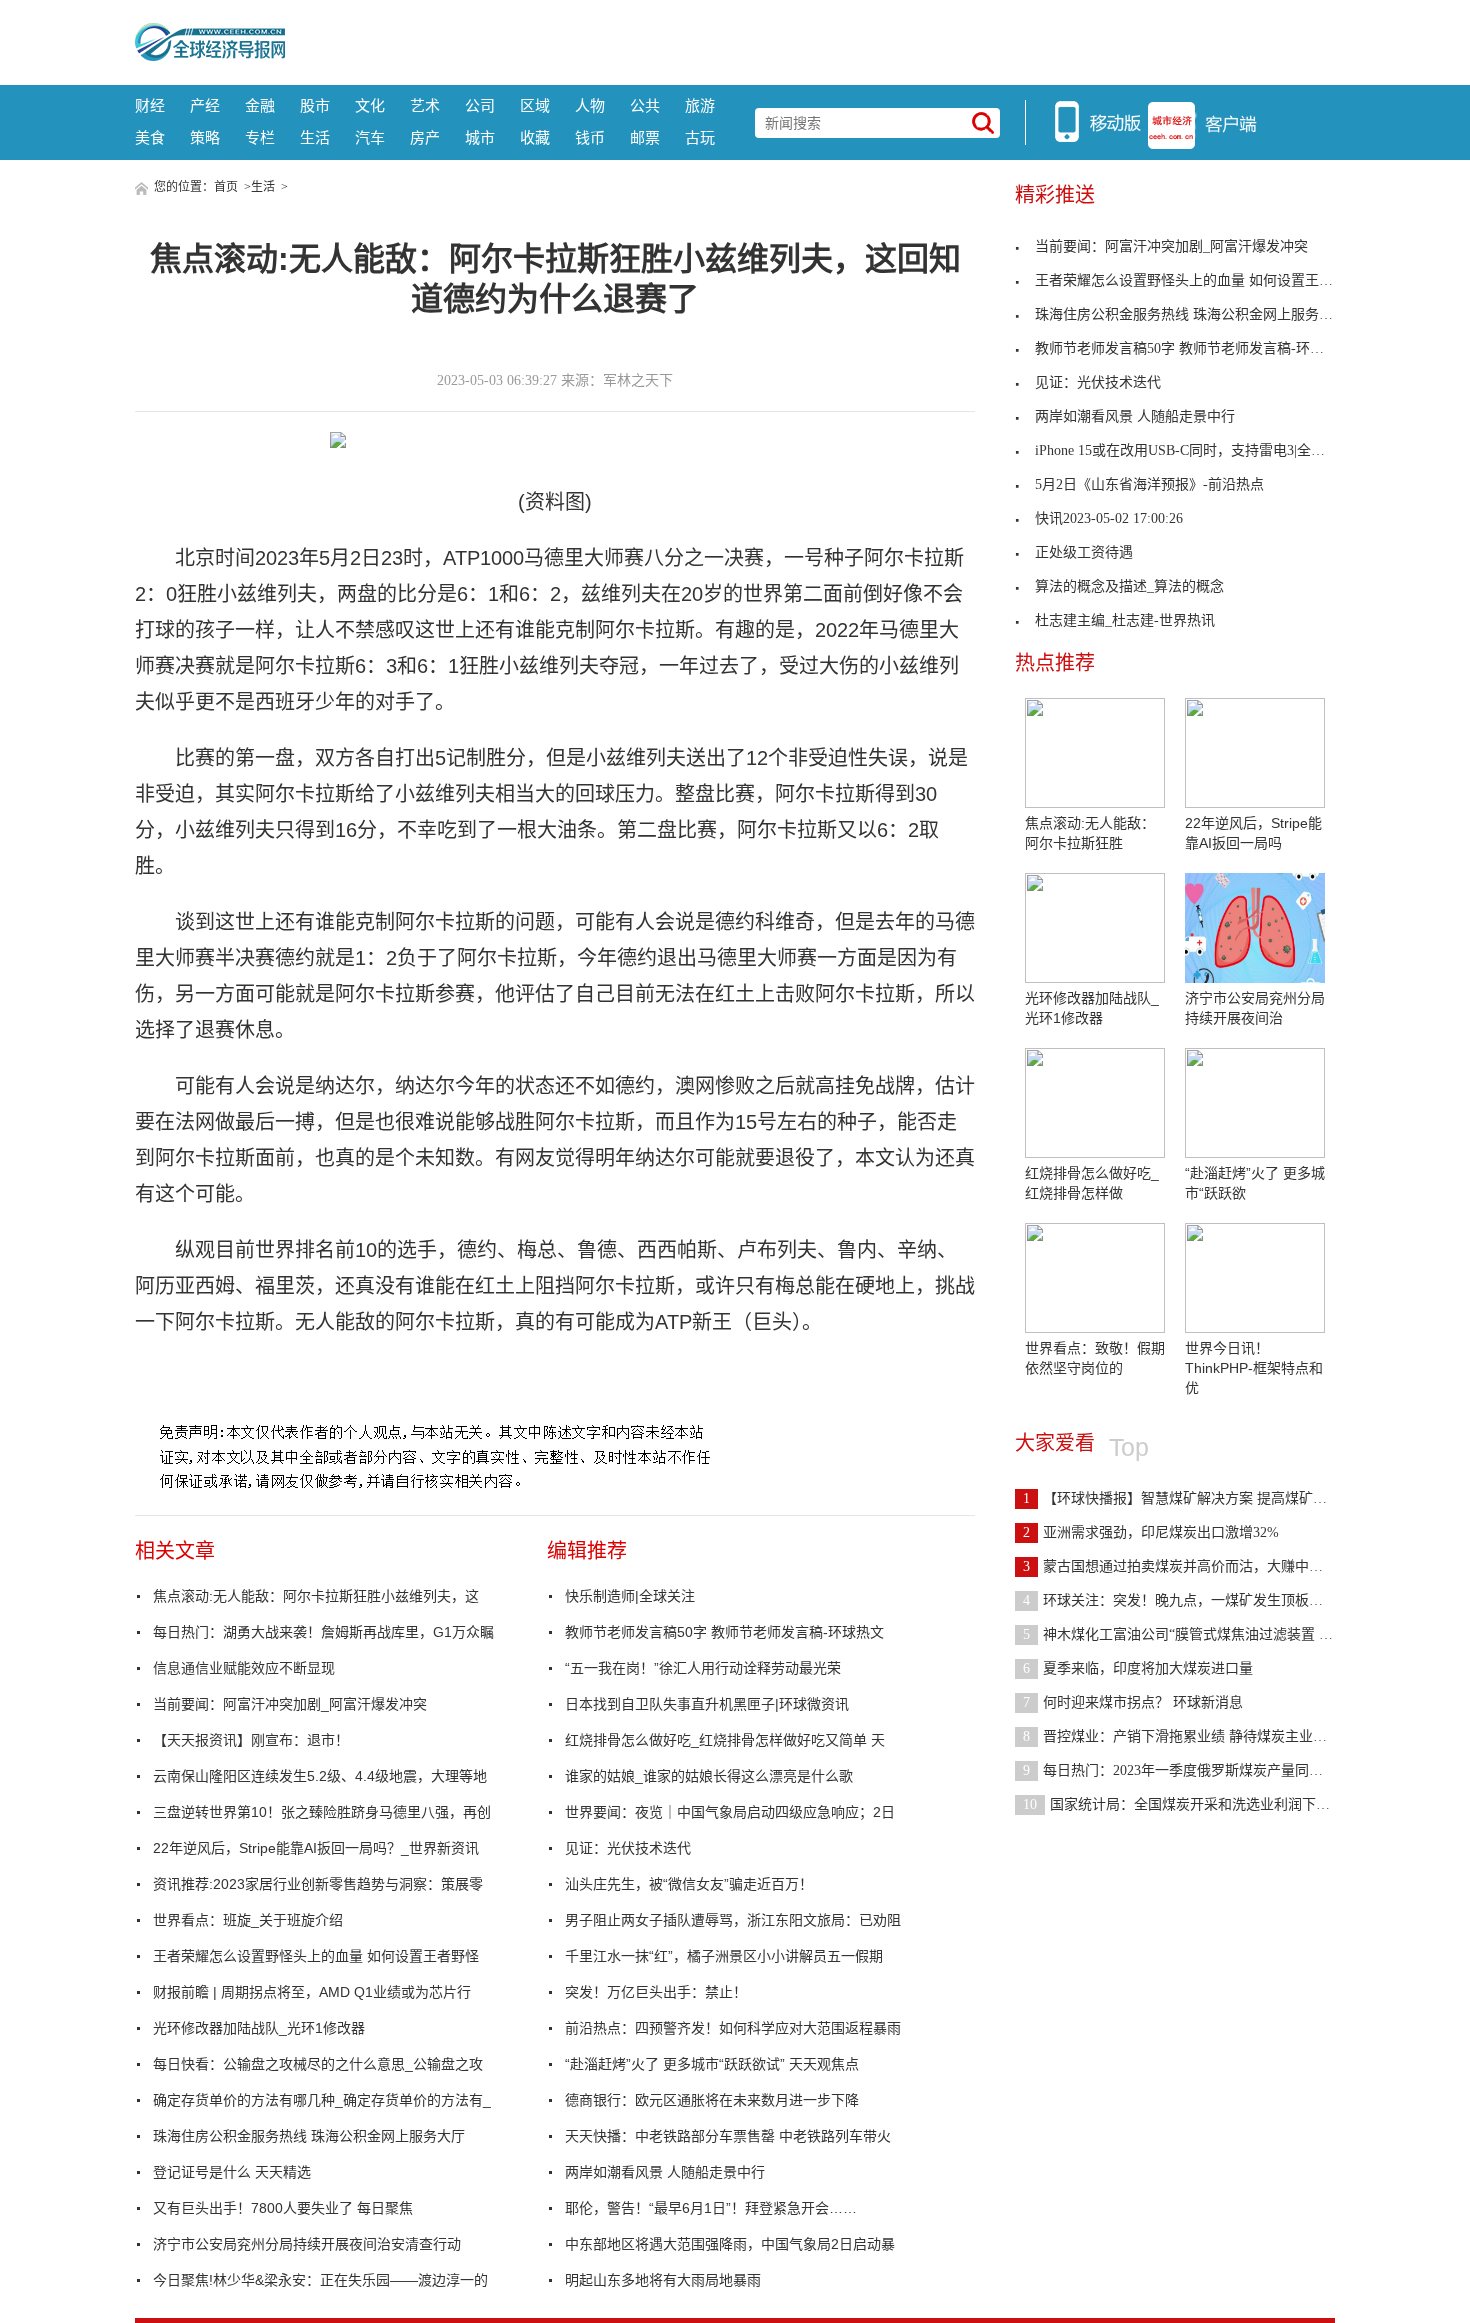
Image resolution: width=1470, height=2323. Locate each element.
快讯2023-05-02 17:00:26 (1109, 518)
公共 (645, 105)
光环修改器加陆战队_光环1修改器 (259, 2028)
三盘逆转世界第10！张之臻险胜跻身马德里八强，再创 (322, 1812)
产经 (205, 105)
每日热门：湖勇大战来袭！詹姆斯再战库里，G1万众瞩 (323, 1632)
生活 (315, 137)
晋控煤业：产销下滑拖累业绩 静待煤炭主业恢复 (1182, 1736)
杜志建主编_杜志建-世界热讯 (1125, 620)
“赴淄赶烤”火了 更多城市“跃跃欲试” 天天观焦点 (712, 2064)
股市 (315, 105)
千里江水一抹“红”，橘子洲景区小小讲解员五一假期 (724, 1956)
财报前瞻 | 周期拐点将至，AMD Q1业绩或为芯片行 (312, 1992)
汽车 (370, 137)
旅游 (700, 105)
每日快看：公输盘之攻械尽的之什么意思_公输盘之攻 (318, 2064)
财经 (150, 105)
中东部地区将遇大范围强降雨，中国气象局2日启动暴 (730, 2244)
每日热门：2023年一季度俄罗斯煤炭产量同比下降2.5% (1202, 1770)
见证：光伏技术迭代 (628, 1848)
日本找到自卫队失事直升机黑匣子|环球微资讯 (707, 1704)
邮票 (645, 137)
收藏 (535, 137)
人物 (590, 105)
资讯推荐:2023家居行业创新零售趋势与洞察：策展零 (318, 1884)
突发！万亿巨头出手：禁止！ (656, 1992)
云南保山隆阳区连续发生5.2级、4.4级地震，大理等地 (320, 1776)
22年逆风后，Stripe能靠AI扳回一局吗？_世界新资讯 (316, 1848)
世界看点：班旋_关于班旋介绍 (248, 1920)
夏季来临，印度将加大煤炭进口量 (1138, 1668)
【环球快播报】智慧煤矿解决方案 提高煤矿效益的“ (1192, 1498)
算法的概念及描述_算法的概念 (1129, 586)
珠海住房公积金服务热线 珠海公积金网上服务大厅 (309, 2136)
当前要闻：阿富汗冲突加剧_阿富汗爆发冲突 (290, 1704)
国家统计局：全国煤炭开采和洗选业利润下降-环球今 (1200, 1804)
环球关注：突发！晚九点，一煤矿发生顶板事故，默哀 (1201, 1600)
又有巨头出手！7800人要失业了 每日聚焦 (283, 2208)
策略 (205, 137)
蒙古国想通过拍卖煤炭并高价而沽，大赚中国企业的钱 (1201, 1566)
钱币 (590, 137)
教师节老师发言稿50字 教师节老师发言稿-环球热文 (724, 1632)
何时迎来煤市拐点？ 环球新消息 (1133, 1702)
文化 (370, 105)
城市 (480, 137)
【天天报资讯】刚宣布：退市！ (251, 1740)
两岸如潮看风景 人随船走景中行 (665, 2172)
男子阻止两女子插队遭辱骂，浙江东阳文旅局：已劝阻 (733, 1920)
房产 (425, 137)
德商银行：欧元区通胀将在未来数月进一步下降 (712, 2100)
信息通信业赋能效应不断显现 (244, 1668)
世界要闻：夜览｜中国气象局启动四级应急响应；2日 (730, 1812)
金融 (260, 105)
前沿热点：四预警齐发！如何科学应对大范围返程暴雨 (733, 2028)
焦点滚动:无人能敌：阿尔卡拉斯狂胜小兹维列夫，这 (316, 1596)
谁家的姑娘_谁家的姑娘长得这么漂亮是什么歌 (709, 1776)
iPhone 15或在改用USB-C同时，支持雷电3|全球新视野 (1201, 450)
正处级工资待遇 (1084, 552)
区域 (535, 105)
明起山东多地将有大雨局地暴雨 (663, 2280)
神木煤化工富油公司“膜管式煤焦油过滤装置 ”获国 (1188, 1634)
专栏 (260, 137)
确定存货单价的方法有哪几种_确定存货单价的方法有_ (322, 2100)
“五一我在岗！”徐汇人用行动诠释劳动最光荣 (703, 1668)
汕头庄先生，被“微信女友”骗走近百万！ (689, 1884)
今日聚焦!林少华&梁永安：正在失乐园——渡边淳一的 (320, 2280)
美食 (150, 137)
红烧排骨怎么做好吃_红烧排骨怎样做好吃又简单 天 (725, 1740)
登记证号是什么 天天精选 (232, 2172)
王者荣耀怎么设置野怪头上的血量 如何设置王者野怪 (316, 1956)
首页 (226, 187)
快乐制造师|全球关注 (630, 1596)
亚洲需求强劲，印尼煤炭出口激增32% (1151, 1532)
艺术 (425, 105)
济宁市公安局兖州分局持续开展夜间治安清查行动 (307, 2244)
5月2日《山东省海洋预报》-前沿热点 (1149, 484)
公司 (480, 105)
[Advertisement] (810, 40)
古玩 (700, 137)
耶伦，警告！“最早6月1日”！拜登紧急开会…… (711, 2208)
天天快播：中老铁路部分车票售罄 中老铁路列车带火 (728, 2136)
